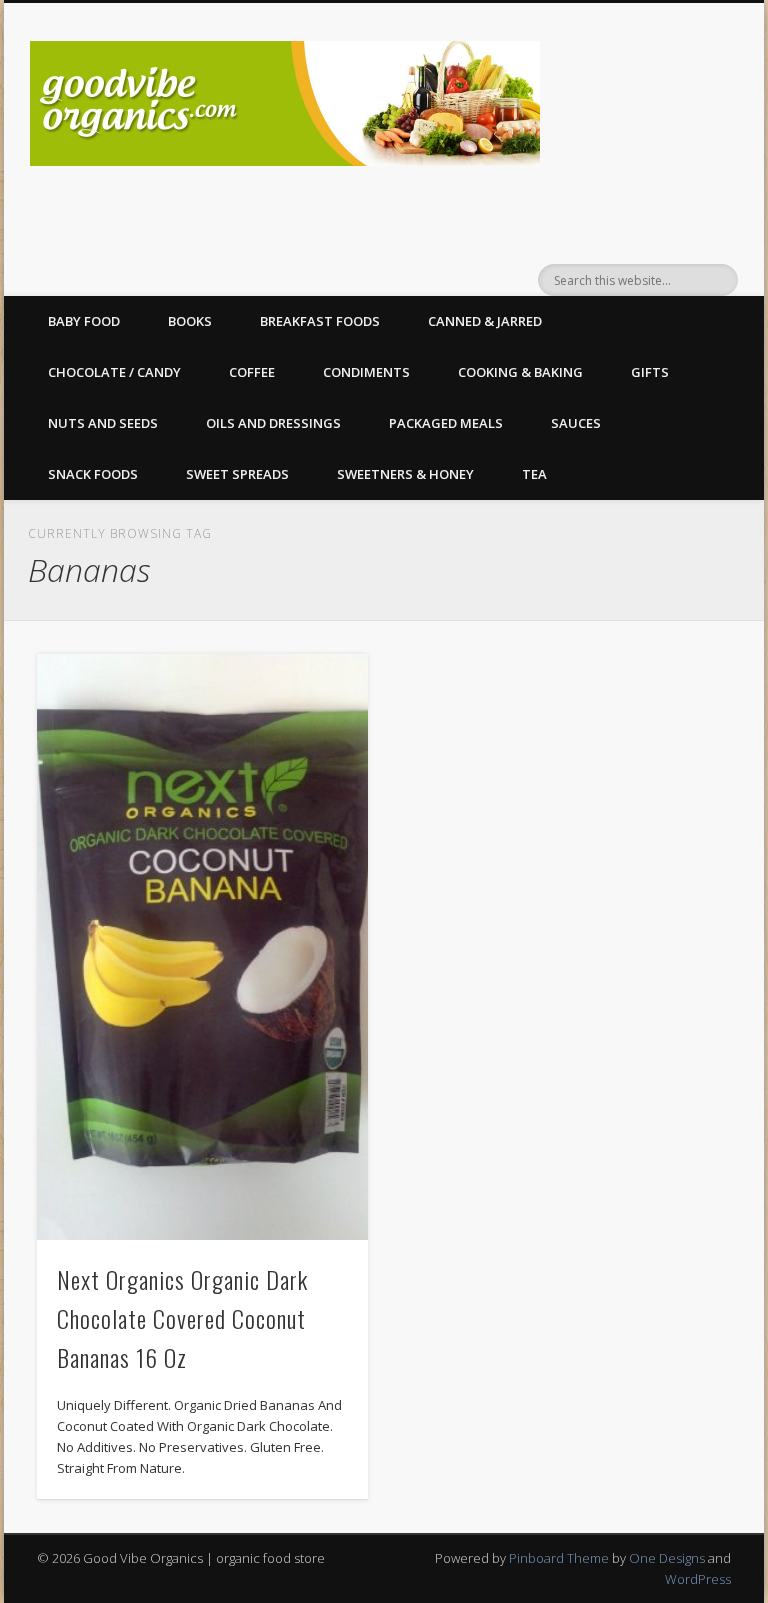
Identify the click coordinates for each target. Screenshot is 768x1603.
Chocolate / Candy (114, 372)
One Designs (667, 1558)
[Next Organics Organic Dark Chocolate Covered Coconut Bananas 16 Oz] (202, 947)
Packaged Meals (446, 423)
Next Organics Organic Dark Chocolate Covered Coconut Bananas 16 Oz (182, 1318)
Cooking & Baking (520, 372)
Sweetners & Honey (405, 474)
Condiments (366, 372)
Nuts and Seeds (103, 423)
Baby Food (84, 321)
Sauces (576, 423)
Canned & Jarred (485, 321)
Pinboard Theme (559, 1558)
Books (190, 321)
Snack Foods (93, 474)
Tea (534, 474)
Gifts (650, 372)
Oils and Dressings (273, 423)
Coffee (252, 372)
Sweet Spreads (237, 474)
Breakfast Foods (320, 321)
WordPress (698, 1579)
